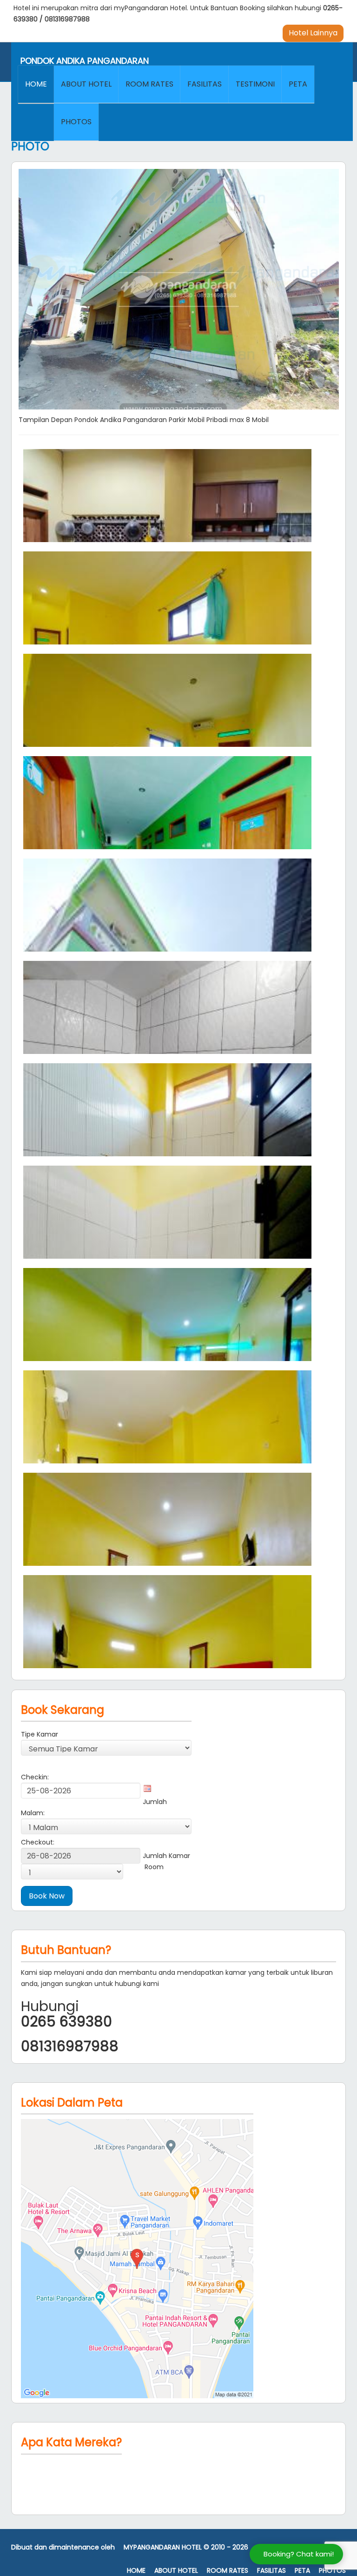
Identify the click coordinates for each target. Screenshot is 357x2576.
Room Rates (149, 84)
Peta (298, 84)
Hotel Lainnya (313, 33)
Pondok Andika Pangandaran (85, 61)
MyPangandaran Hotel (163, 2547)
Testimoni (255, 84)
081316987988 (67, 19)
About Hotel (86, 84)
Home (36, 84)
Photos (76, 122)
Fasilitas (205, 84)
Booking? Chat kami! (299, 2554)
